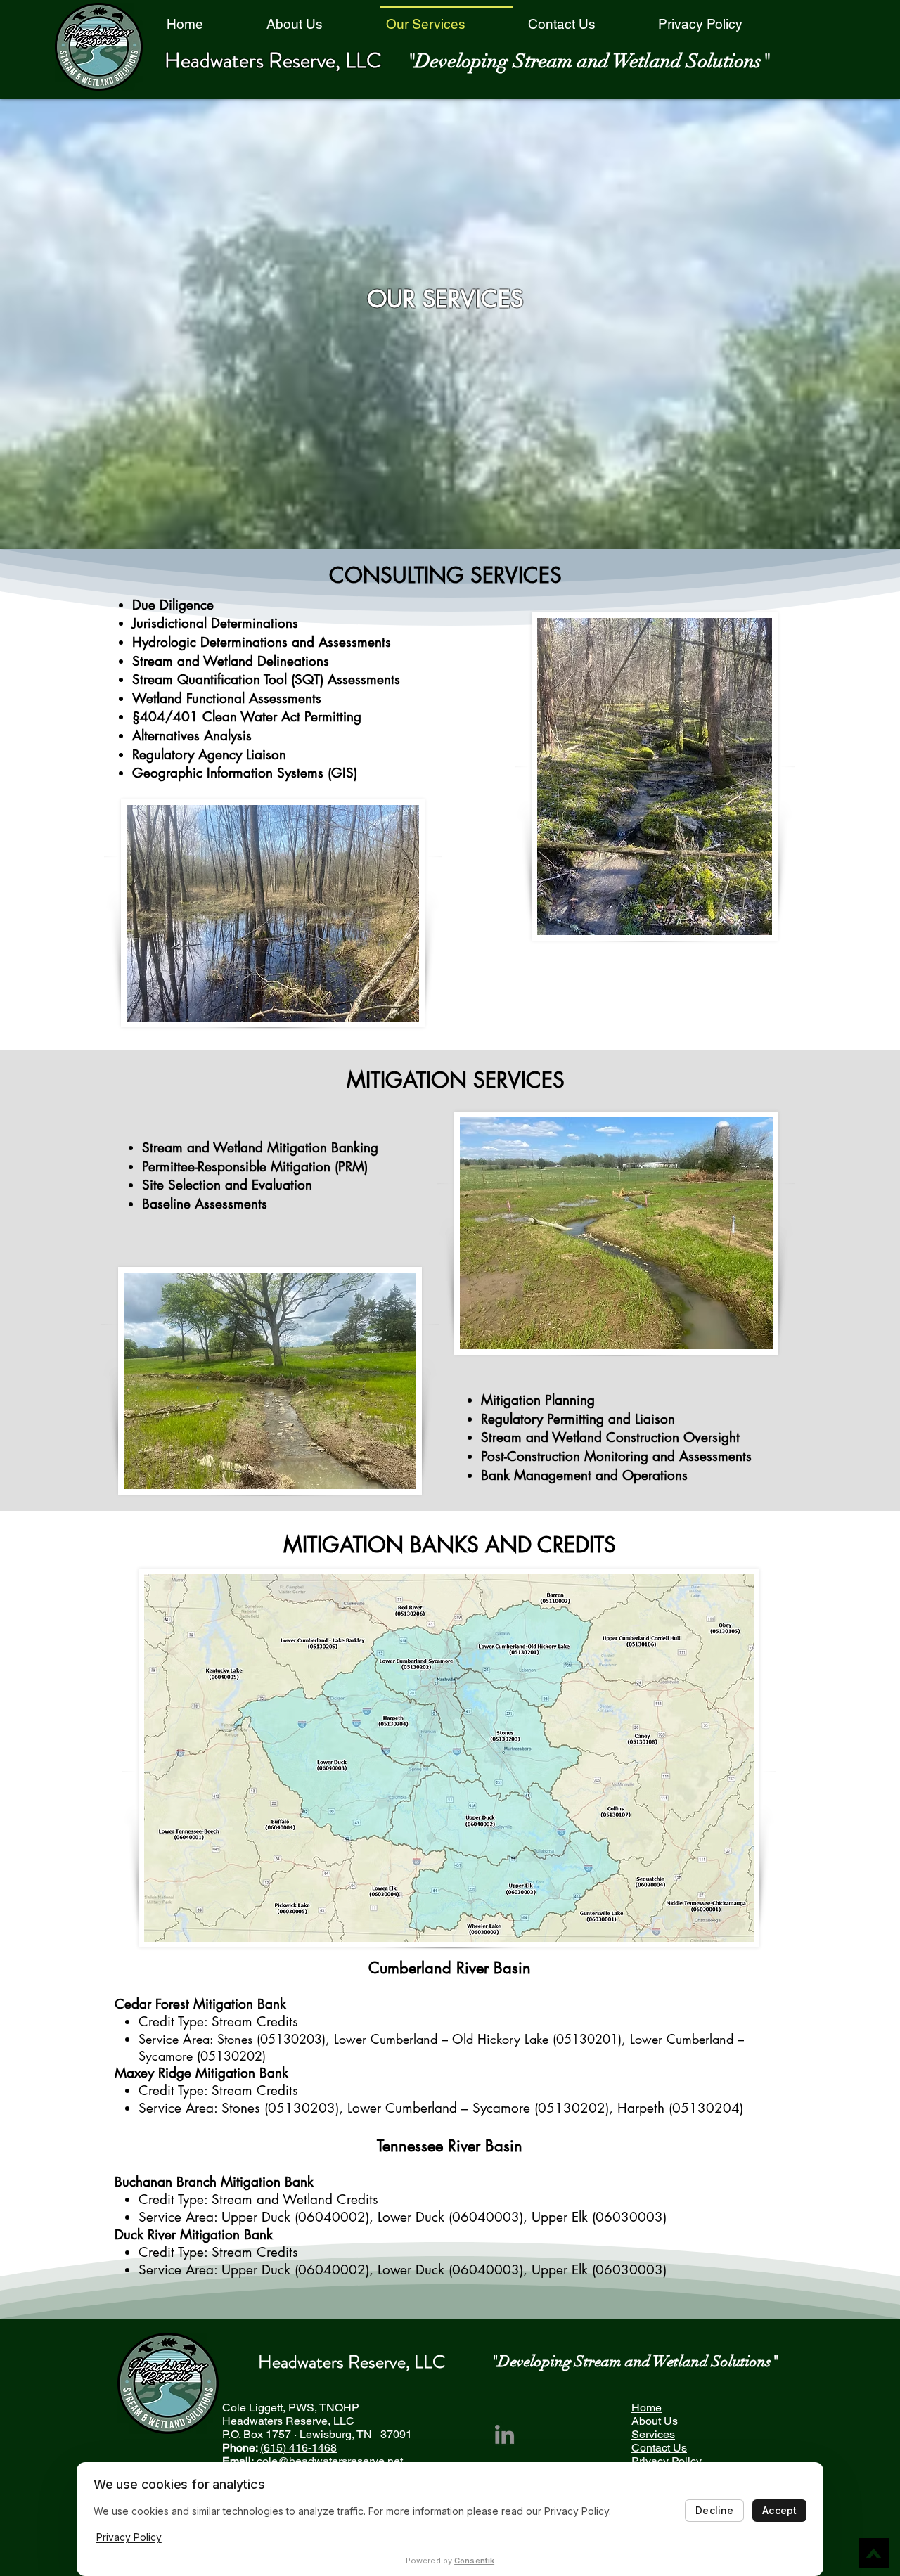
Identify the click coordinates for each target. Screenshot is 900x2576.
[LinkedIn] (504, 2434)
